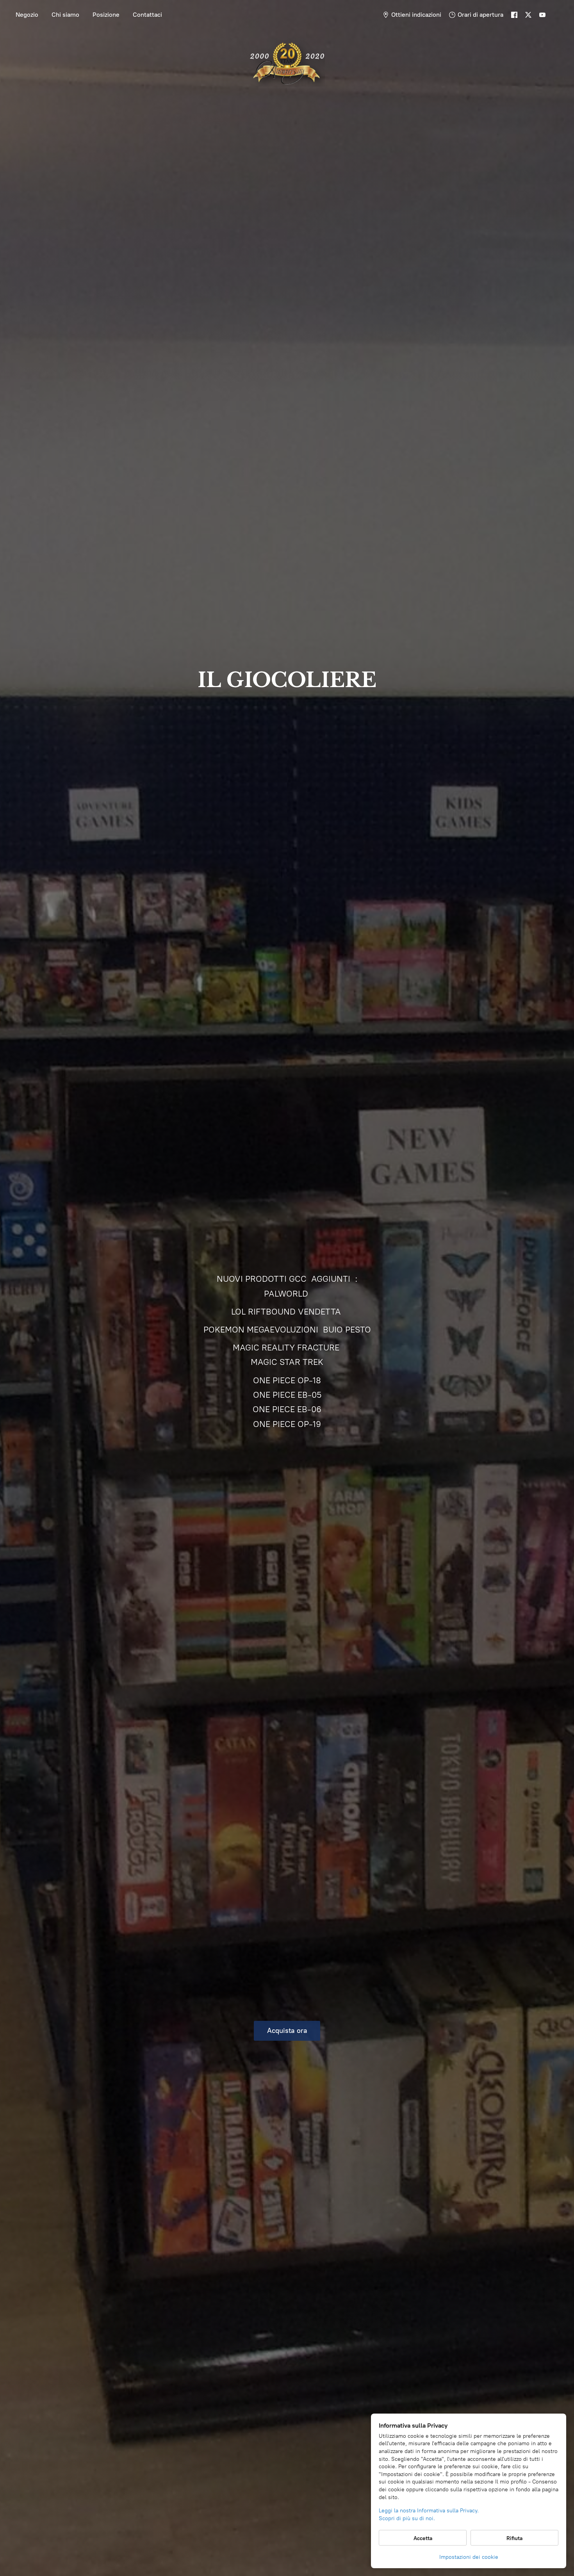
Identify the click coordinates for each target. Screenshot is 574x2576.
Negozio (27, 15)
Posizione (106, 15)
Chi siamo (65, 15)
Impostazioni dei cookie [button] (469, 2557)
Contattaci (147, 15)
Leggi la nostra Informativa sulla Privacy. (429, 2511)
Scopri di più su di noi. (407, 2518)
